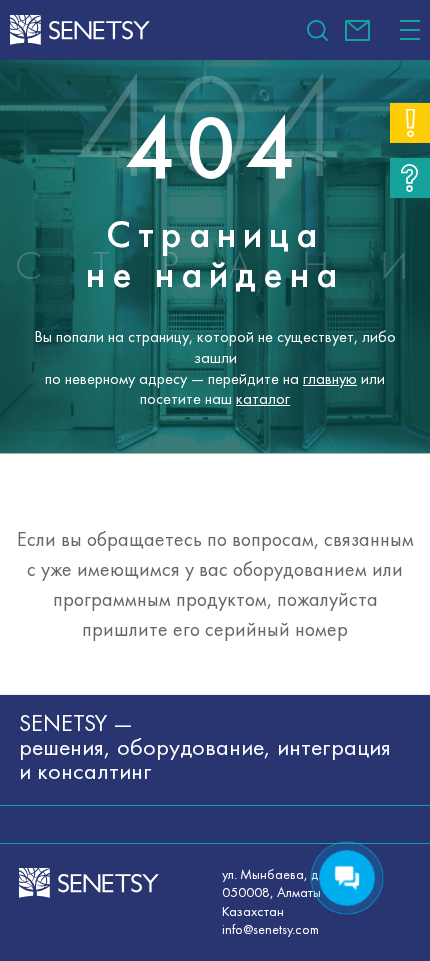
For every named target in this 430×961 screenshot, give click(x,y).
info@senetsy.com (357, 30)
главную (330, 378)
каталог (263, 398)
